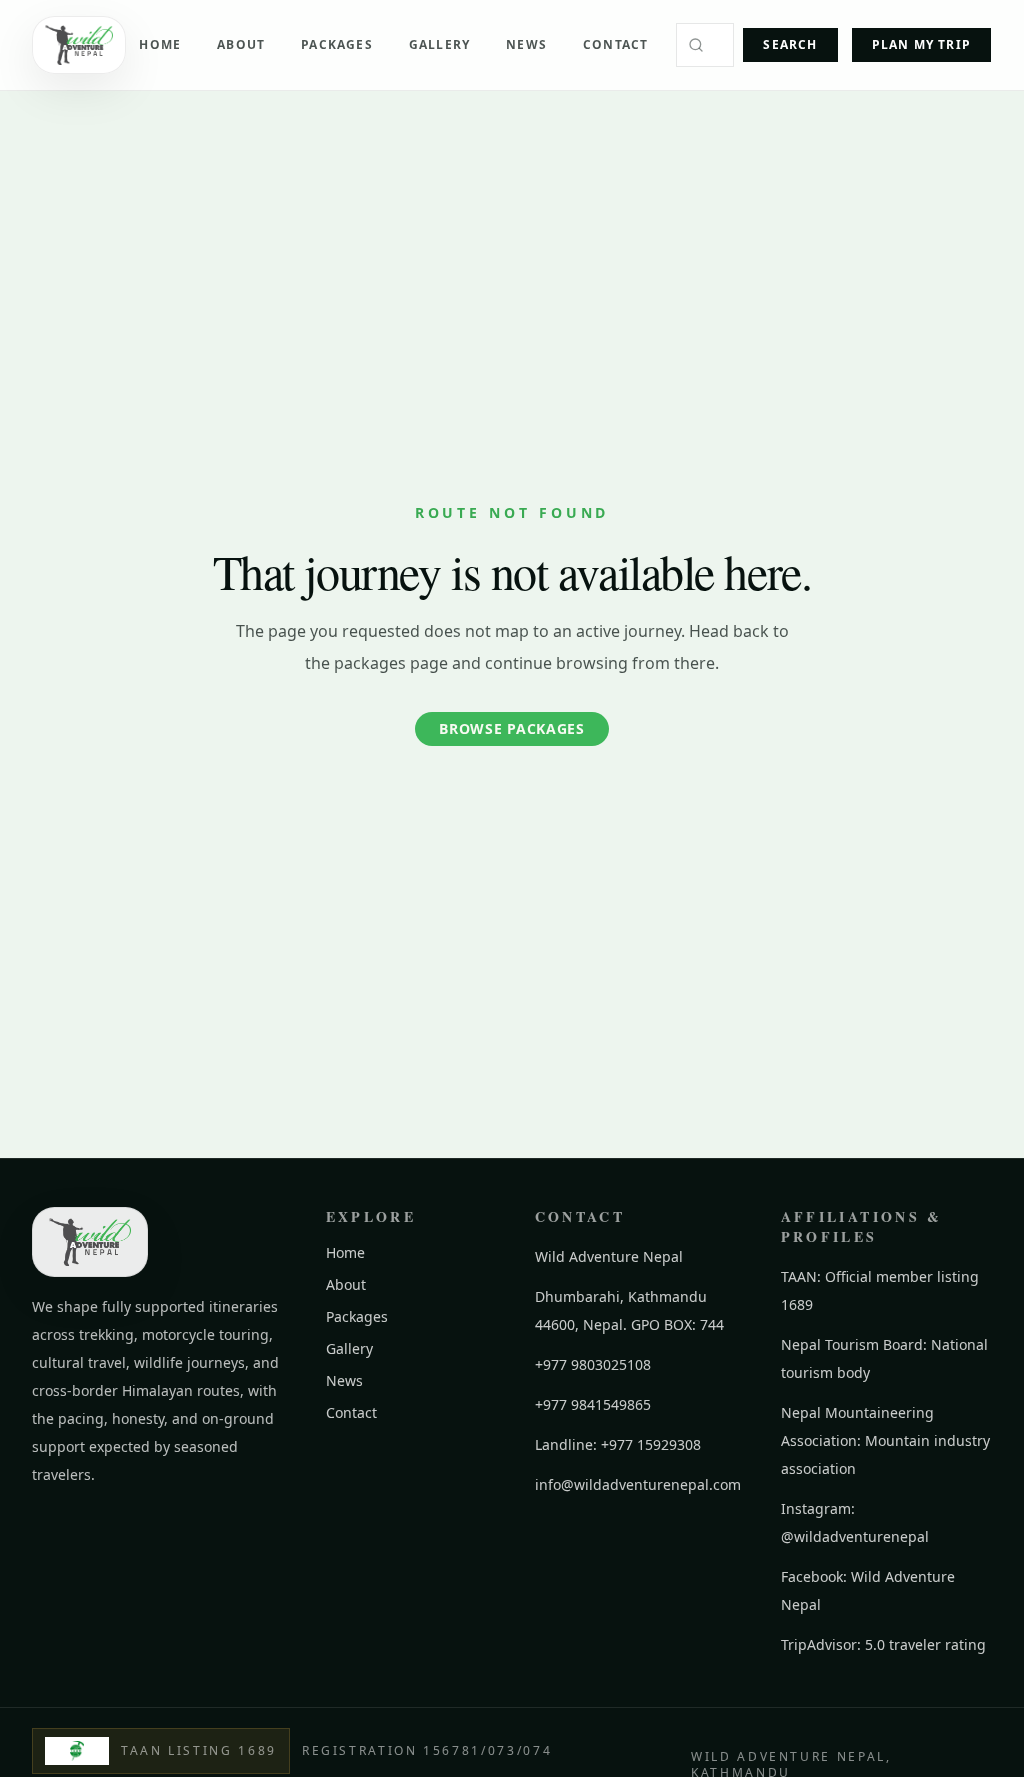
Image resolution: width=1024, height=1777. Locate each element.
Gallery (439, 44)
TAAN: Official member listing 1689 (880, 1290)
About (241, 44)
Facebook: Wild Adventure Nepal (868, 1590)
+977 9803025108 (593, 1364)
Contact (615, 44)
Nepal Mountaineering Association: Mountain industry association (885, 1440)
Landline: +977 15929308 (618, 1444)
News (526, 44)
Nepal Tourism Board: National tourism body (884, 1358)
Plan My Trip (921, 44)
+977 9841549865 (593, 1404)
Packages (337, 44)
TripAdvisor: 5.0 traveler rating (883, 1644)
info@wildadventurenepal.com (638, 1484)
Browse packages (512, 728)
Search (790, 44)
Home (160, 44)
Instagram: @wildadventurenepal (855, 1522)
